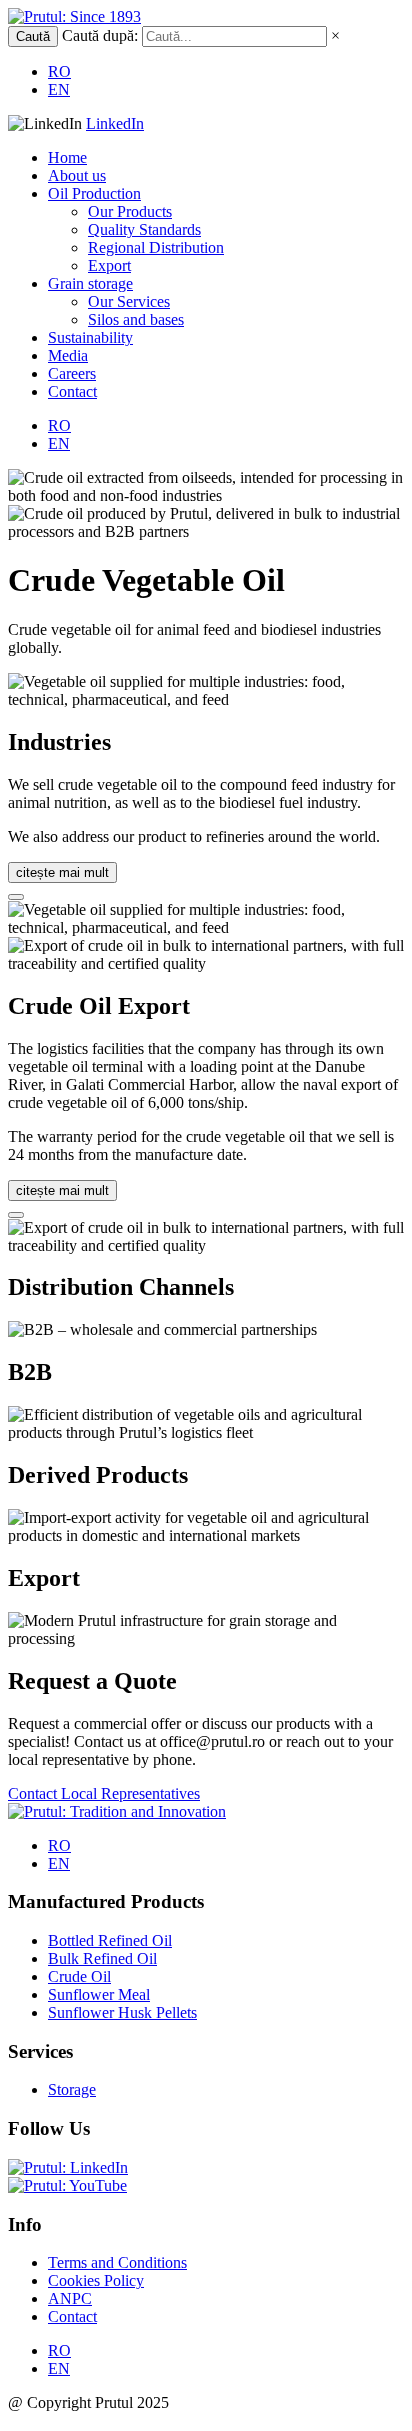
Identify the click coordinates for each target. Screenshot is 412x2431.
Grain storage (90, 283)
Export (109, 265)
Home (67, 157)
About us (77, 175)
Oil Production (94, 193)
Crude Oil (79, 1976)
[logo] (74, 16)
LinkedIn (115, 123)
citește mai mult (62, 872)
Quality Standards (144, 229)
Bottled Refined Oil (110, 1940)
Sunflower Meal (99, 1994)
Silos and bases (136, 319)
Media (68, 355)
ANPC (70, 2298)
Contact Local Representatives (104, 1793)
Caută (33, 36)
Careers (72, 373)
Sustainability (90, 337)
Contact (72, 391)
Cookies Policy (96, 2280)
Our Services (129, 301)
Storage (72, 2089)
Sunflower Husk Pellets (122, 2012)
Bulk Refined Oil (102, 1958)
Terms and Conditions (117, 2262)
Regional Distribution (156, 247)
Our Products (130, 211)
